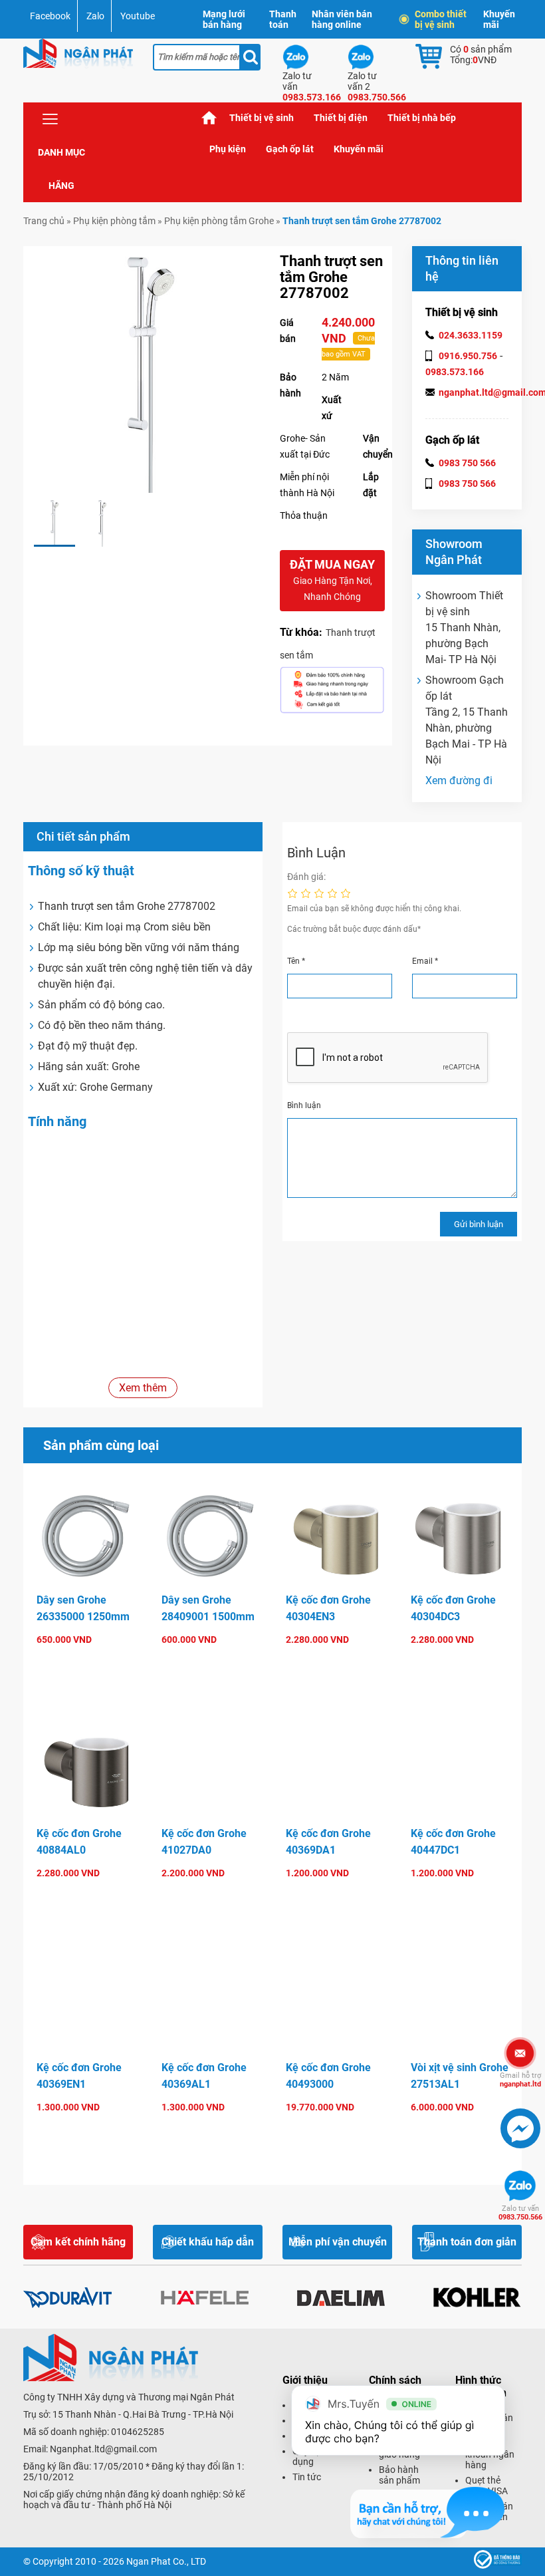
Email (425, 961)
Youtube (138, 16)
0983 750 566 (467, 463)
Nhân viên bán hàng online (342, 19)
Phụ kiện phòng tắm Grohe (219, 221)
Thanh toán (283, 19)
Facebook (50, 16)
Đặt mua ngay (332, 580)
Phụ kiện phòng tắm (114, 221)
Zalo (95, 16)
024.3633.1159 (471, 335)
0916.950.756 (468, 356)
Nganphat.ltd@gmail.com (103, 2449)
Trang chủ (209, 118)
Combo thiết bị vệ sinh (441, 19)
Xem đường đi (459, 781)
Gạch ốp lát (290, 149)
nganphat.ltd (520, 2080)
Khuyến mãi (499, 19)
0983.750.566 (520, 2213)
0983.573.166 (455, 372)
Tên (296, 961)
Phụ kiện (228, 149)
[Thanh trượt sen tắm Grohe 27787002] (54, 523)
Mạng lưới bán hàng (224, 19)
